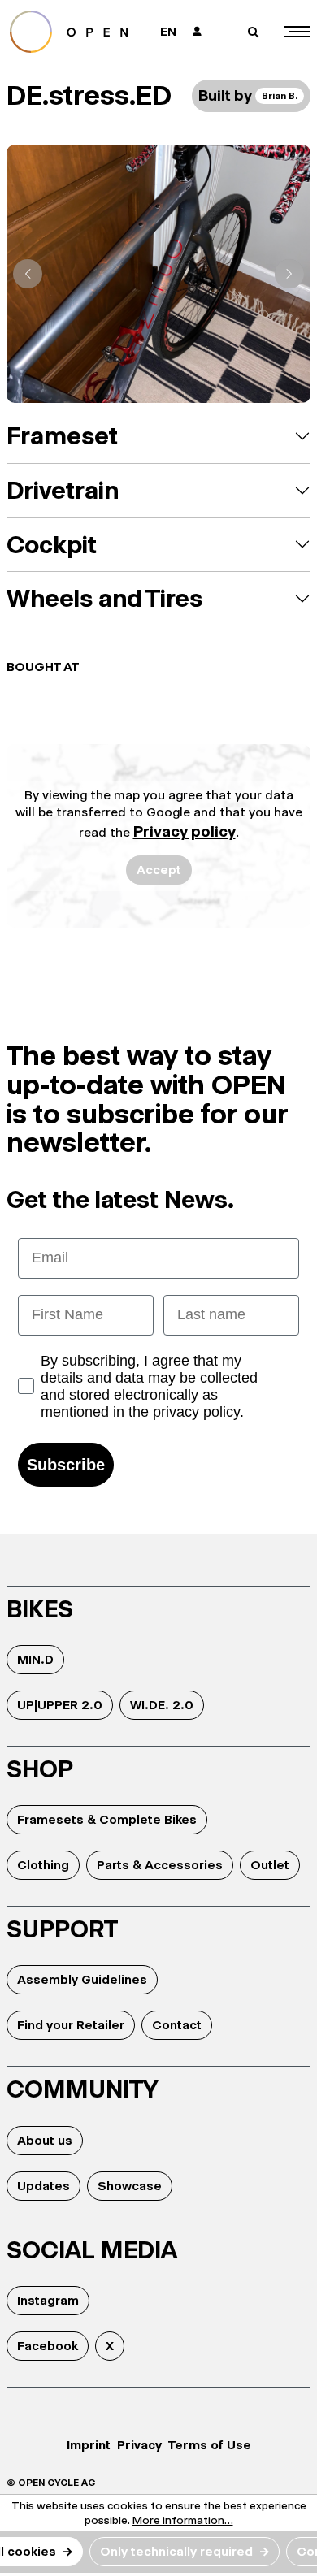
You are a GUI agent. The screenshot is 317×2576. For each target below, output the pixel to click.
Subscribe (66, 1465)
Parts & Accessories (160, 1865)
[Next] (289, 274)
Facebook (48, 2346)
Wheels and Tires (104, 598)
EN (168, 31)
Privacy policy (185, 831)
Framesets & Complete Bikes (107, 1819)
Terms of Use (210, 2445)
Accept (159, 870)
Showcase (130, 2186)
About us (45, 2140)
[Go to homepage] (74, 32)
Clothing (43, 1865)
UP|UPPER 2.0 (60, 1705)
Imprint (89, 2445)
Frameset (62, 436)
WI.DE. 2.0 (162, 1705)
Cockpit (52, 545)
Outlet (270, 1865)
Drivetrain (63, 490)
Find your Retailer (71, 2025)
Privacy (139, 2445)
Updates (43, 2186)
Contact (177, 2025)
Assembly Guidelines (82, 1979)
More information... (183, 2520)
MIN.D (35, 1659)
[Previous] (28, 274)
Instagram (48, 2300)
